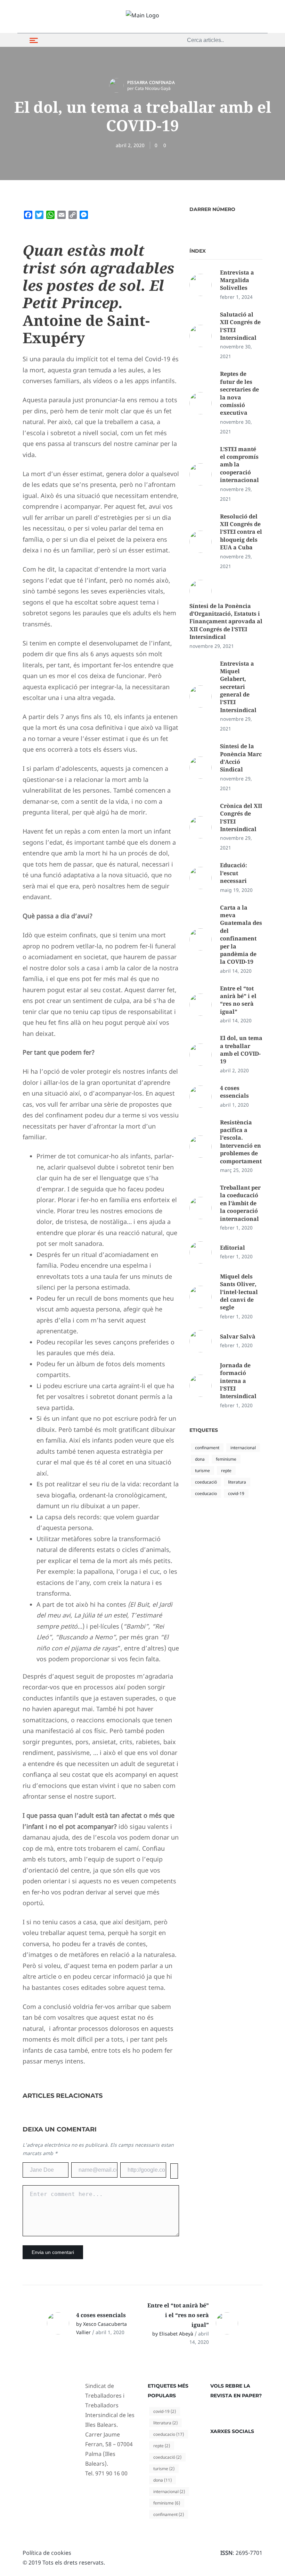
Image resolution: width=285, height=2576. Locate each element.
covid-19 (236, 1493)
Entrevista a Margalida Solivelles (237, 280)
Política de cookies (47, 2553)
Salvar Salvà (238, 1336)
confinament (207, 1448)
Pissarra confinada (151, 82)
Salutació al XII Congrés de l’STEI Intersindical (240, 326)
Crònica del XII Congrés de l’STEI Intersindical (241, 817)
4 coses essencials (234, 1092)
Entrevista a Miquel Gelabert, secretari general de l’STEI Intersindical (238, 687)
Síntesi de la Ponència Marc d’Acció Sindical (241, 758)
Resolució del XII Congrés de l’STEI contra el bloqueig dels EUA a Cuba (241, 532)
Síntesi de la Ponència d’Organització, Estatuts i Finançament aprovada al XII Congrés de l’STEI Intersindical (226, 622)
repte (226, 1471)
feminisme (226, 1459)
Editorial (233, 1248)
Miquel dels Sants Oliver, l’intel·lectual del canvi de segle (239, 1292)
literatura (237, 1482)
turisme (202, 1471)
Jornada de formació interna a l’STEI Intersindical (238, 1381)
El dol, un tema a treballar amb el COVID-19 (241, 1050)
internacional (243, 1448)
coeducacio (206, 1493)
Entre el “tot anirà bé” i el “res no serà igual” (238, 1000)
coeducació (206, 1482)
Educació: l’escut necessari (234, 873)
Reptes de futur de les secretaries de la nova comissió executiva (239, 393)
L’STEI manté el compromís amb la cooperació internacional (239, 465)
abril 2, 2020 (130, 145)
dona (200, 1459)
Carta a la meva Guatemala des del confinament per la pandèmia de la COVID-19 (241, 935)
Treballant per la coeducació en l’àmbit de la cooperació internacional (240, 1203)
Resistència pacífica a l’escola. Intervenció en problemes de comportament (241, 1142)
